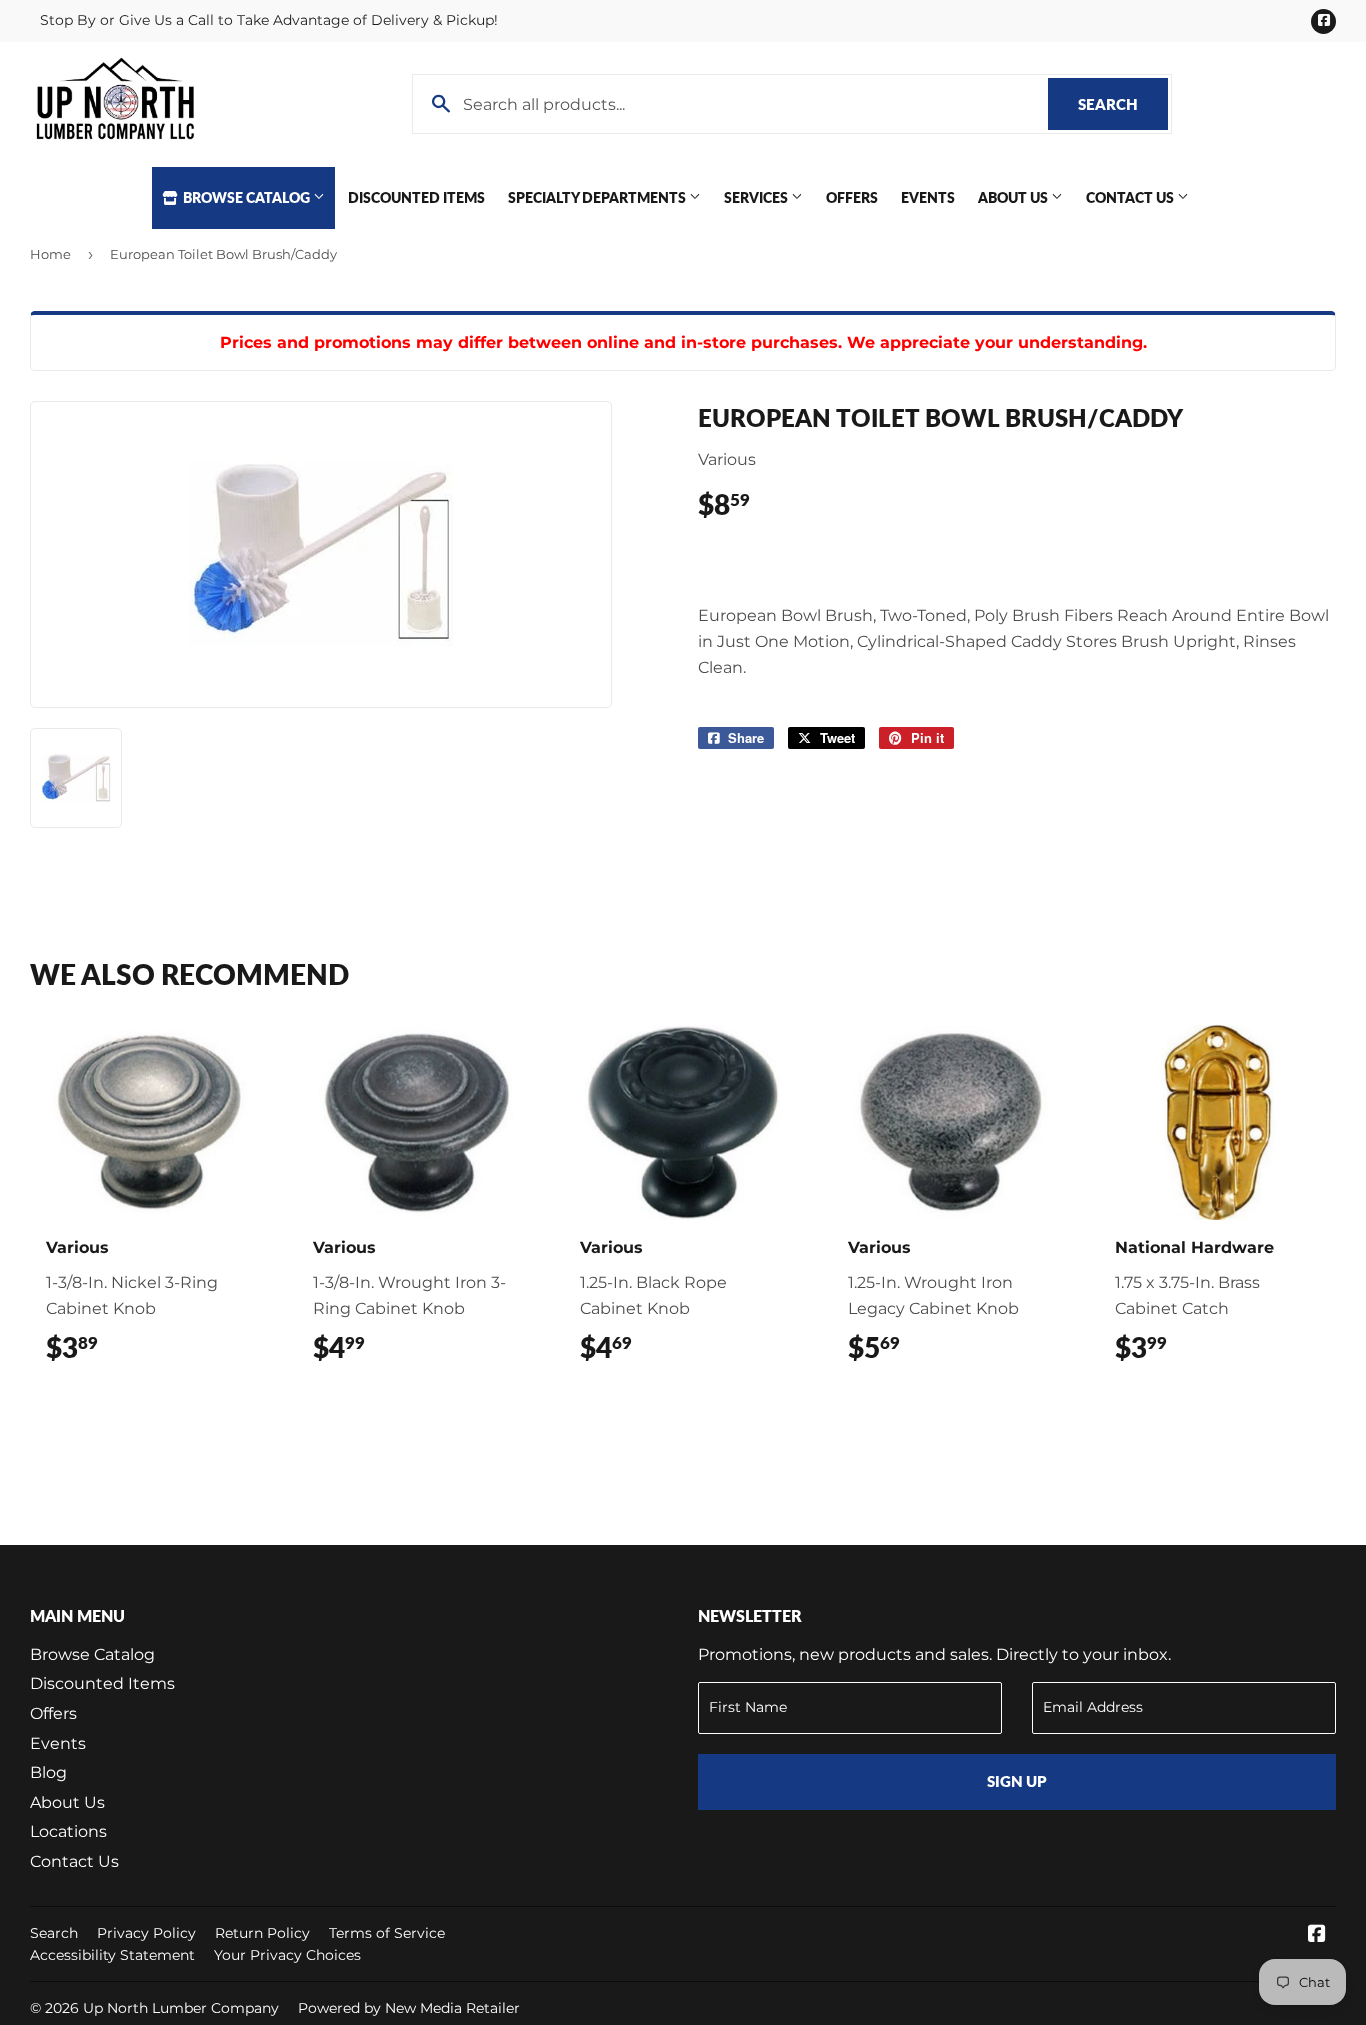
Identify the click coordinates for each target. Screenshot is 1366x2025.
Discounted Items (416, 197)
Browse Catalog (246, 197)
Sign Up (1017, 1781)
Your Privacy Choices (287, 1955)
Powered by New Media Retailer (409, 2008)
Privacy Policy (146, 1933)
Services (757, 197)
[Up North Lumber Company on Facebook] (1317, 1935)
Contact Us (1131, 197)
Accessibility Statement (112, 1955)
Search (1123, 104)
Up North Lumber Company (181, 2008)
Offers (852, 197)
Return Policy (262, 1933)
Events (928, 197)
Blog (48, 1772)
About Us (1014, 197)
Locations (68, 1831)
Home (50, 254)
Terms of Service (387, 1933)
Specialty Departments (598, 197)
